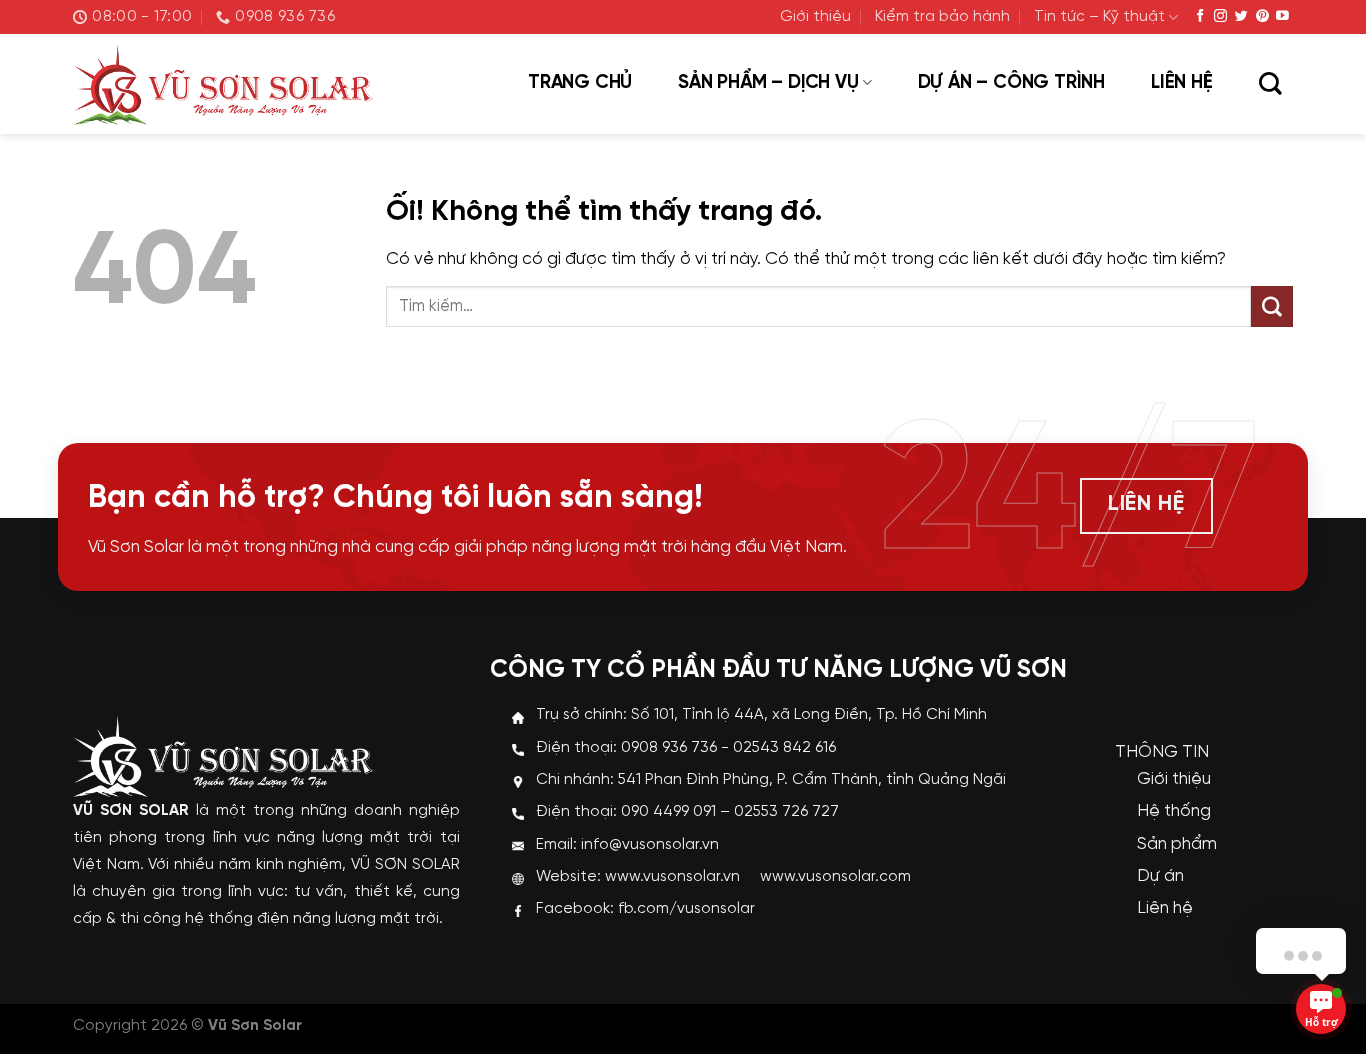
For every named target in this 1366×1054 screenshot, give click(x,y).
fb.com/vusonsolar (686, 909)
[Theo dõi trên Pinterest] (1262, 16)
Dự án (1160, 876)
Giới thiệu (815, 17)
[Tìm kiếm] (1270, 85)
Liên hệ (1182, 83)
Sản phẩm (1177, 844)
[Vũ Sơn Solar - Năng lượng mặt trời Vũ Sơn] (223, 84)
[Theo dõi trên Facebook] (1200, 16)
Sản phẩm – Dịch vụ (768, 83)
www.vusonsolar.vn (672, 877)
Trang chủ (580, 83)
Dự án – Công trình (1011, 83)
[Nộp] (1272, 307)
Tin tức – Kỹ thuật (1099, 17)
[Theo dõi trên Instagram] (1220, 16)
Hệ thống (1174, 811)
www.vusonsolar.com (835, 877)
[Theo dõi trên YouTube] (1282, 16)
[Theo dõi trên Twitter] (1241, 16)
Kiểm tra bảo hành (942, 17)
